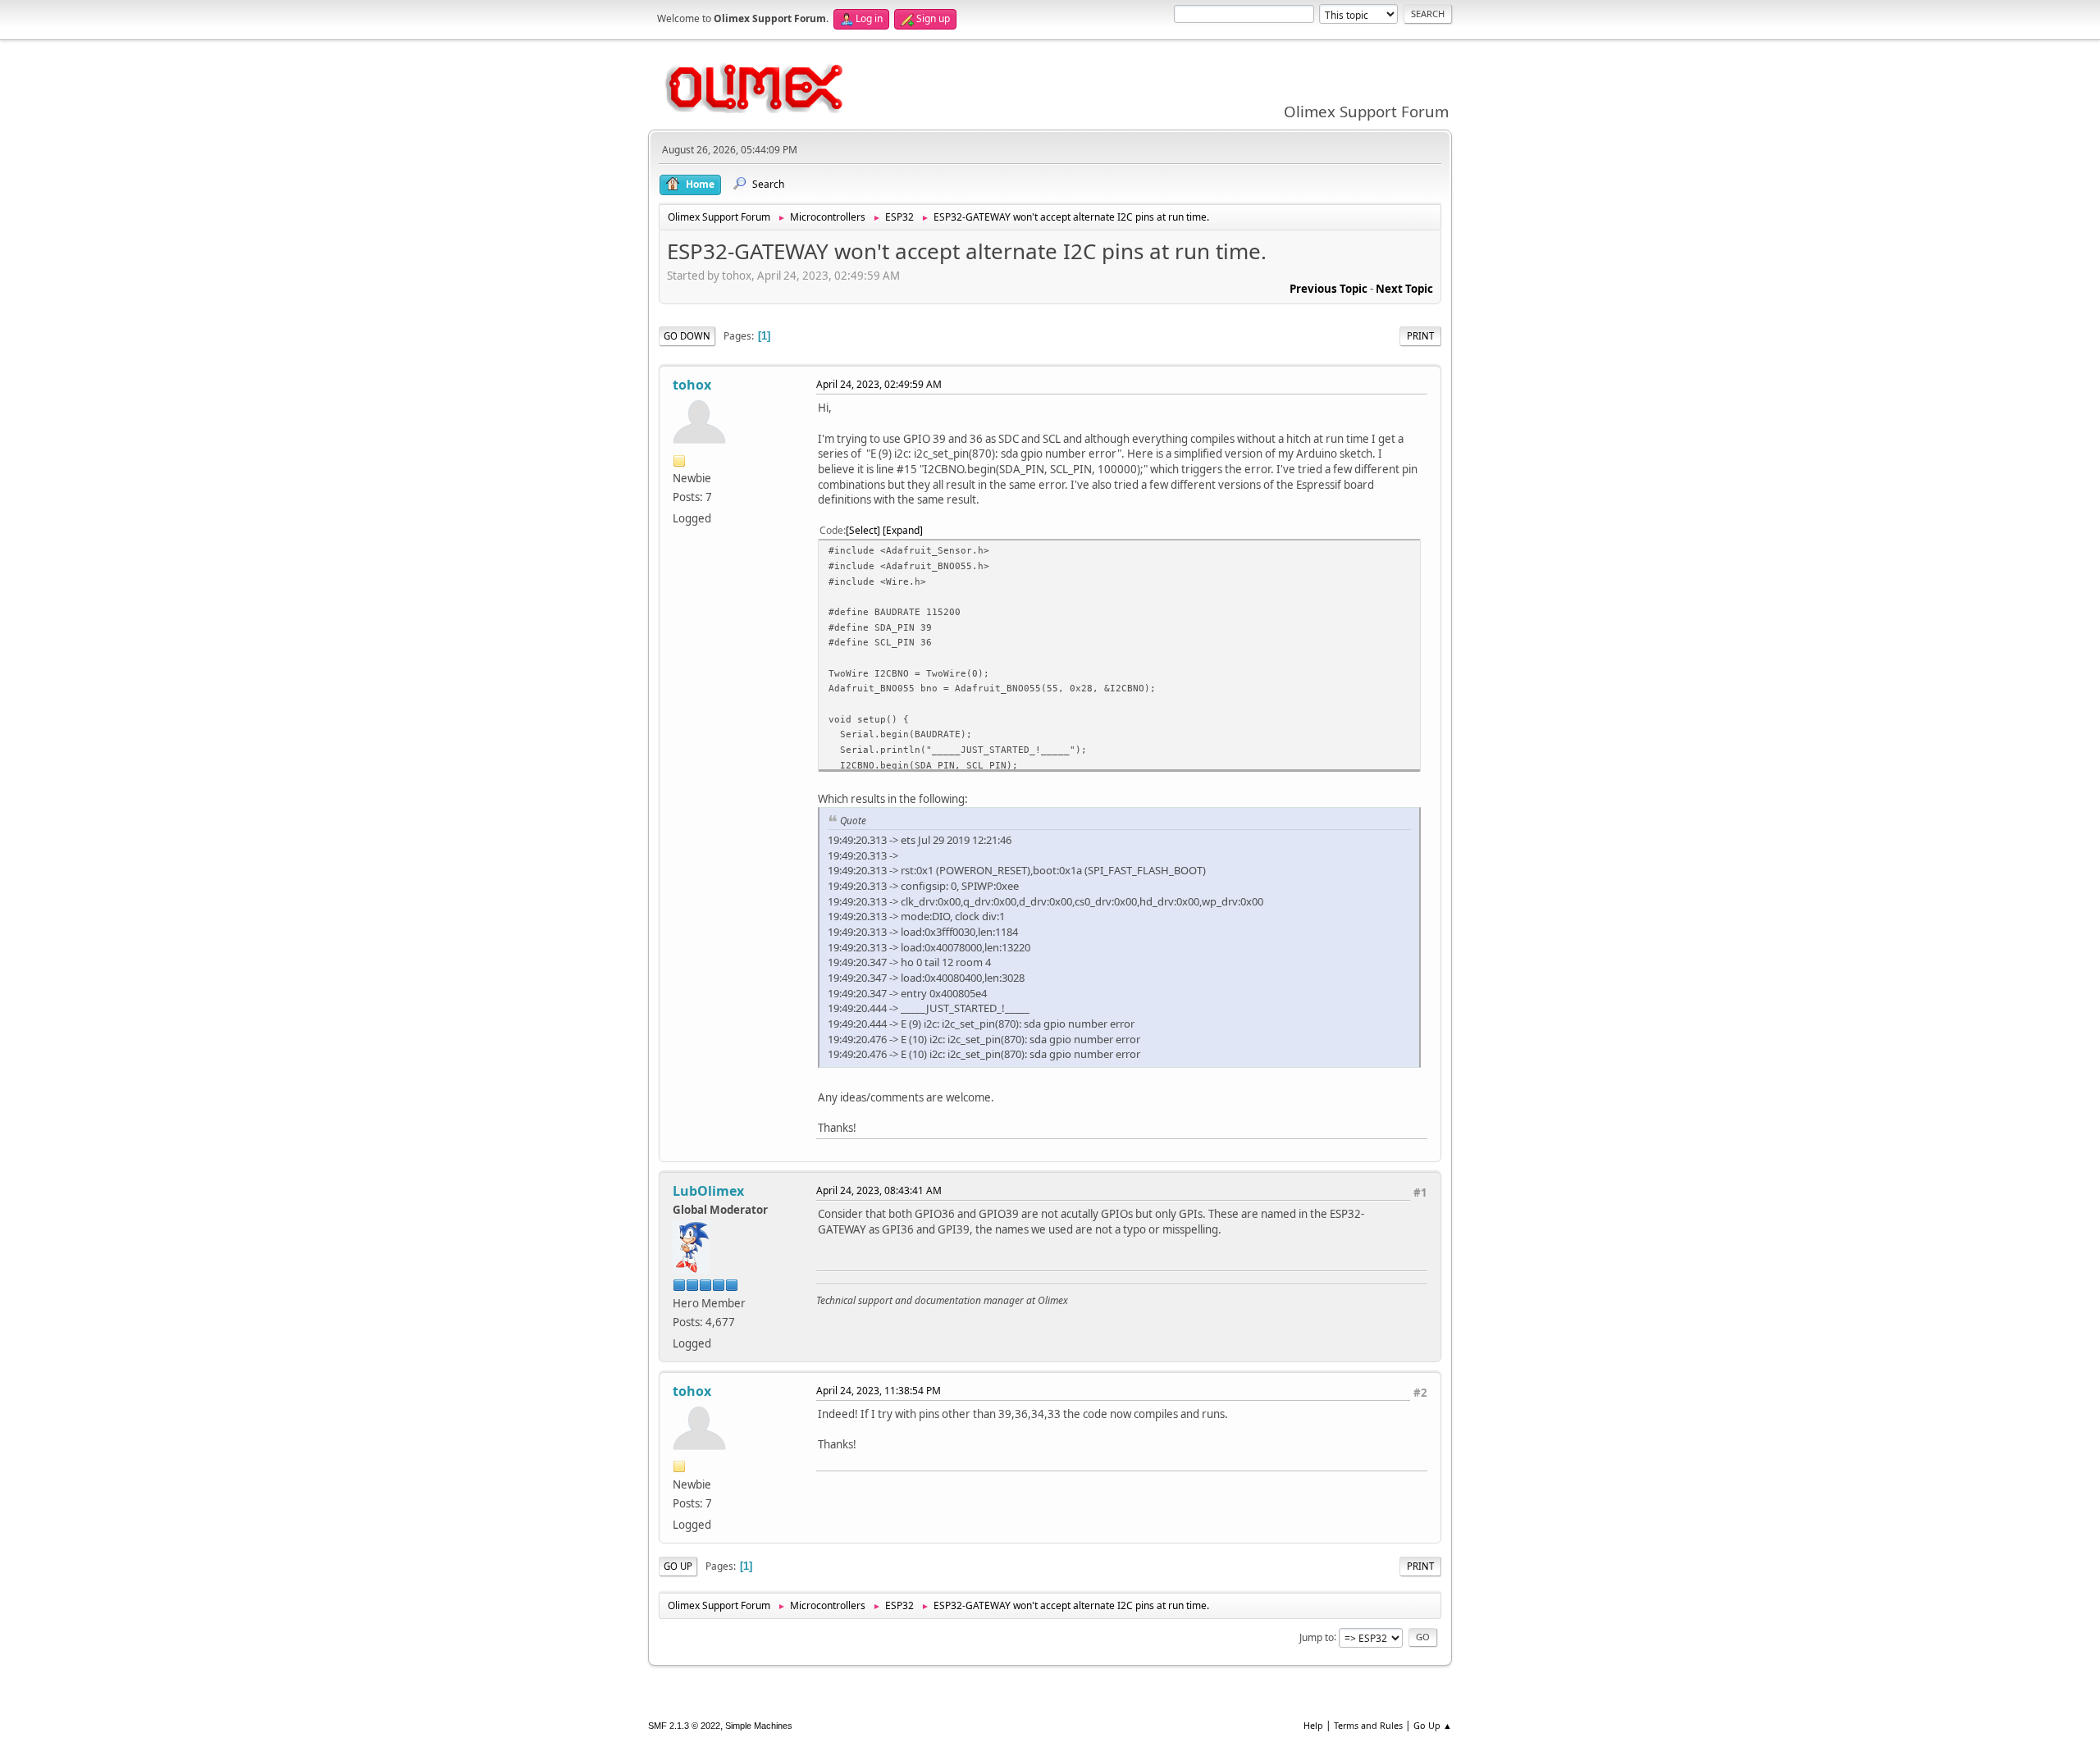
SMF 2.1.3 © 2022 (684, 1726)
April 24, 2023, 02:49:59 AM (879, 384)
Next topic (1404, 289)
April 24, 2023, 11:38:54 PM (879, 1391)
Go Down (687, 336)
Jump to (1317, 1637)
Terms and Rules (1368, 1725)
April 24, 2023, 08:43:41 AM (879, 1190)
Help (1313, 1725)
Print (1420, 336)
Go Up (678, 1566)
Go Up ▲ (1433, 1725)
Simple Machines (759, 1726)
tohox (692, 385)
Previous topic (1328, 289)
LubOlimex (708, 1191)
